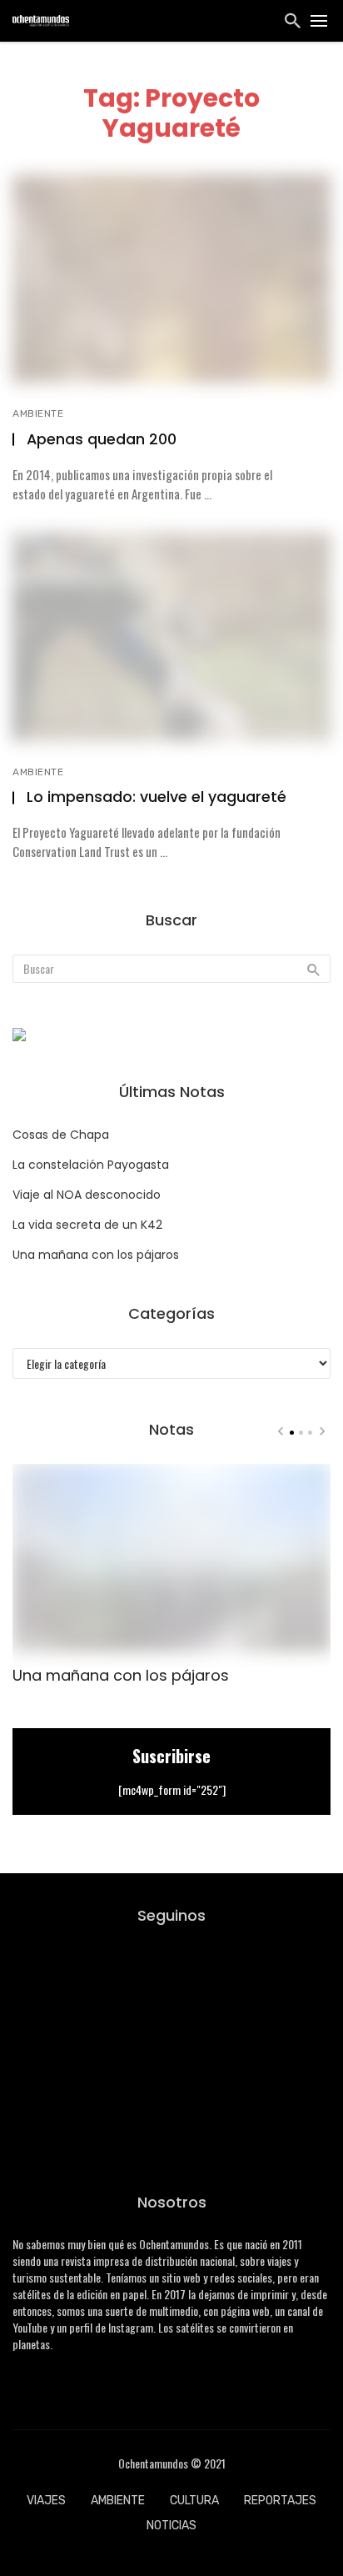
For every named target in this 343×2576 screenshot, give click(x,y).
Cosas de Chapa (61, 1135)
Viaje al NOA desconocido (87, 1195)
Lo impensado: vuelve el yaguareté (157, 797)
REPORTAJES (280, 2501)
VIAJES (46, 2501)
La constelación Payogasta (91, 1165)
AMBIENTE (38, 413)
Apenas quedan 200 (102, 439)
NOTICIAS (171, 2526)
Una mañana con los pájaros (96, 1255)
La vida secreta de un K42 (87, 1225)
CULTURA (194, 2501)
